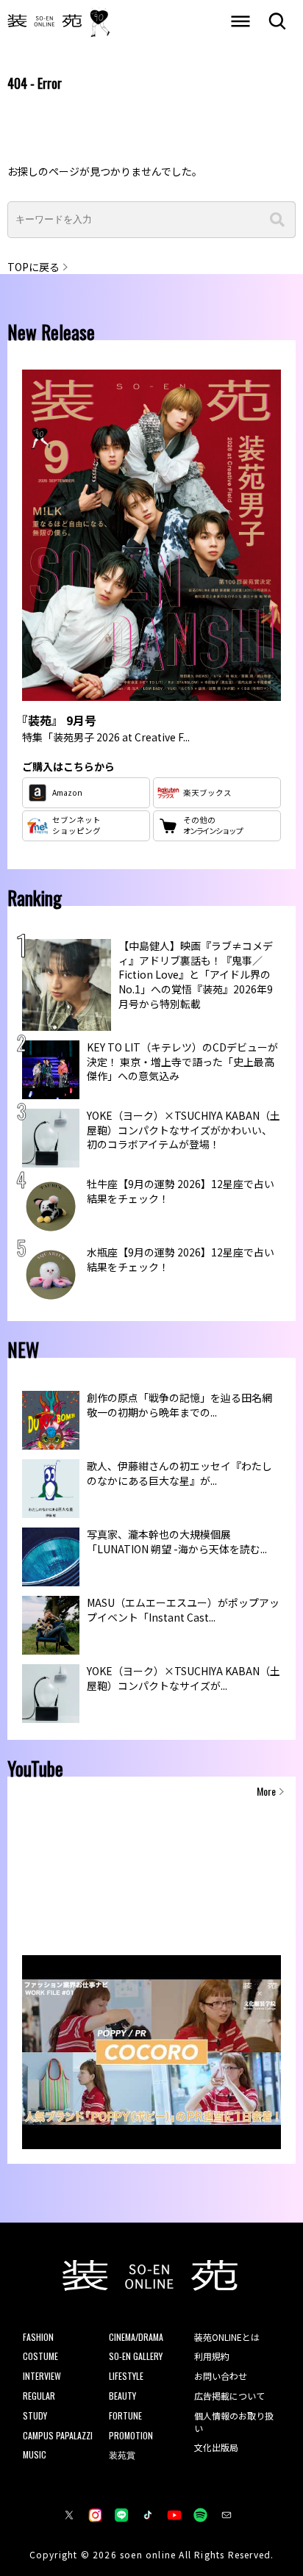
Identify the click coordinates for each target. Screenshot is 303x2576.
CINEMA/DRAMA (136, 2337)
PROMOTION (131, 2435)
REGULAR (39, 2396)
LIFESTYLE (126, 2376)
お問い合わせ (221, 2376)
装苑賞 (122, 2454)
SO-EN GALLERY (136, 2356)
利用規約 (212, 2356)
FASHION (38, 2337)
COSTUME (40, 2356)
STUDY (35, 2415)
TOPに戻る (33, 267)
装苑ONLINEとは (227, 2337)
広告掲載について (229, 2396)
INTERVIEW (42, 2376)
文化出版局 (216, 2447)
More (266, 1791)
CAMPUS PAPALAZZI (58, 2435)
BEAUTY (122, 2396)
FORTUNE (125, 2415)
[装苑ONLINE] (45, 22)
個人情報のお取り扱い (234, 2422)
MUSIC (35, 2454)
